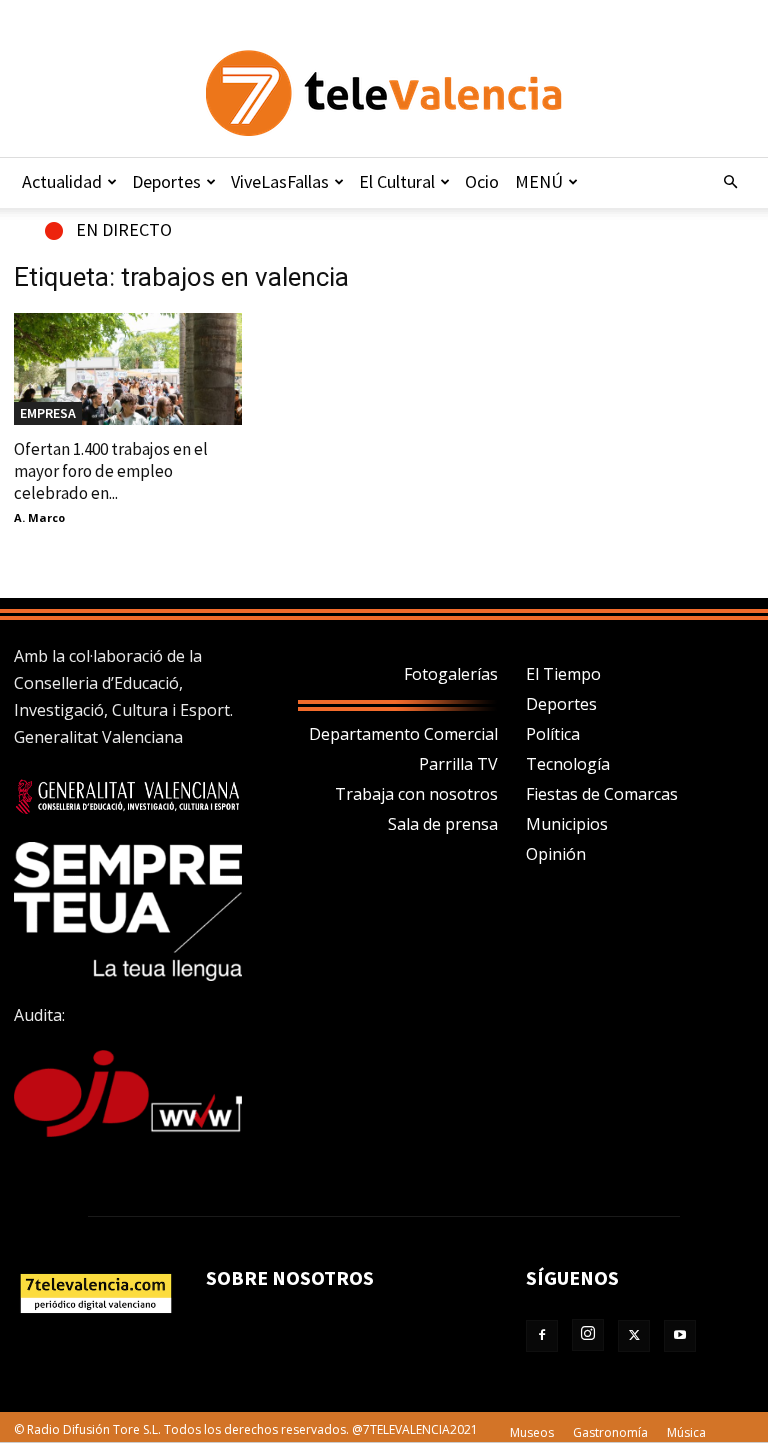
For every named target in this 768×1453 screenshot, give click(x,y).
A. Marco (39, 517)
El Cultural (397, 181)
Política (553, 734)
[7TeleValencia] (384, 93)
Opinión (556, 854)
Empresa (48, 413)
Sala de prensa (443, 824)
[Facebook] (542, 1336)
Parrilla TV (458, 764)
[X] (634, 1336)
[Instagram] (588, 1335)
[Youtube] (680, 1336)
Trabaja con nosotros (416, 794)
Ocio (482, 181)
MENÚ (539, 181)
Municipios (567, 824)
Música (686, 1432)
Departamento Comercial (403, 734)
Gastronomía (610, 1432)
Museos (532, 1432)
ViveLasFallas (280, 181)
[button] (730, 182)
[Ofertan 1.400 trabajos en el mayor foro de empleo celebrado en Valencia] (128, 369)
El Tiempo (563, 674)
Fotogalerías (451, 674)
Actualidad (62, 181)
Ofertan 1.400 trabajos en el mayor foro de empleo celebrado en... (111, 471)
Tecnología (568, 764)
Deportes (166, 181)
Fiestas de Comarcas (602, 794)
